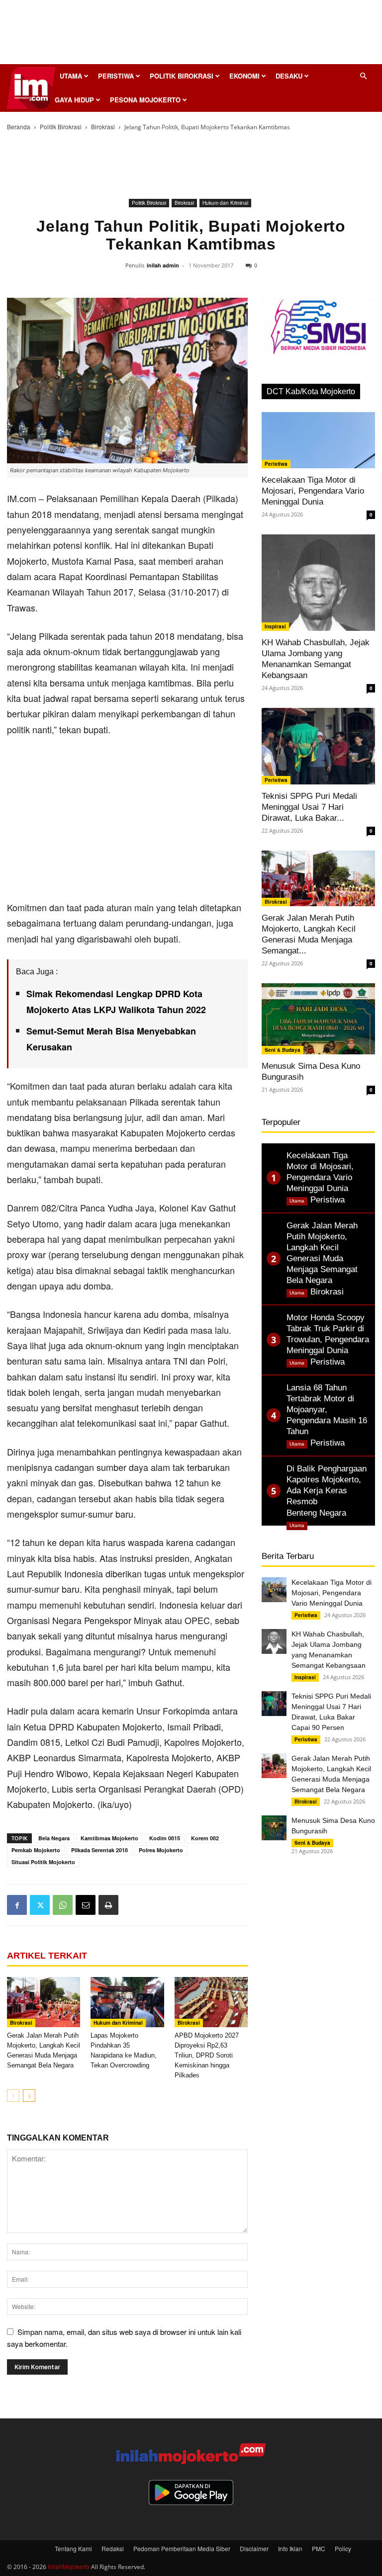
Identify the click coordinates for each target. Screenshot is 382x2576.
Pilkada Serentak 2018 (99, 1850)
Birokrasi (103, 127)
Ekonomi (244, 76)
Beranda (19, 127)
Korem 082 (205, 1838)
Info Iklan (290, 2548)
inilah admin (163, 265)
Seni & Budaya (283, 1050)
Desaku (289, 76)
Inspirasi (275, 626)
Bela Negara (54, 1838)
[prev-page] (13, 2096)
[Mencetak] (108, 1905)
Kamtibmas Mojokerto (109, 1838)
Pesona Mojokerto (145, 100)
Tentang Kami (73, 2548)
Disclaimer (254, 2548)
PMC (319, 2548)
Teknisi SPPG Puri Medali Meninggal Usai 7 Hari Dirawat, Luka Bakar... (309, 807)
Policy (343, 2548)
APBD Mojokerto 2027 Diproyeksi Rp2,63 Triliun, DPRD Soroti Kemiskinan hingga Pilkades (207, 2055)
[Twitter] (40, 1905)
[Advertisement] (191, 35)
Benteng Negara (316, 1513)
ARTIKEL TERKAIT (47, 1956)
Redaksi (113, 2548)
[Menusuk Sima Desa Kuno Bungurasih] (318, 1019)
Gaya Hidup (74, 100)
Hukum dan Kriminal (225, 203)
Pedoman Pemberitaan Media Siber (182, 2548)
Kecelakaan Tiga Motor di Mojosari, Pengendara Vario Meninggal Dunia (313, 491)
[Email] (86, 1905)
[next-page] (29, 2096)
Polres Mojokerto (161, 1850)
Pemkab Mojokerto (36, 1850)
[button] (363, 76)
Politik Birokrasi (182, 76)
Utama (71, 76)
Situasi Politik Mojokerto (43, 1862)
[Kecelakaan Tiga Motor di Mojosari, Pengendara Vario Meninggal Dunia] (318, 440)
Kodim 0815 (165, 1838)
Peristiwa (116, 76)
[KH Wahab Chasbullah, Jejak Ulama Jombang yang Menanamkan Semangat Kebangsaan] (318, 583)
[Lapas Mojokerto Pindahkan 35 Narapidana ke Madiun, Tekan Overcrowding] (127, 2002)
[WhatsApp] (63, 1905)
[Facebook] (17, 1905)
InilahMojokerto (69, 2566)
